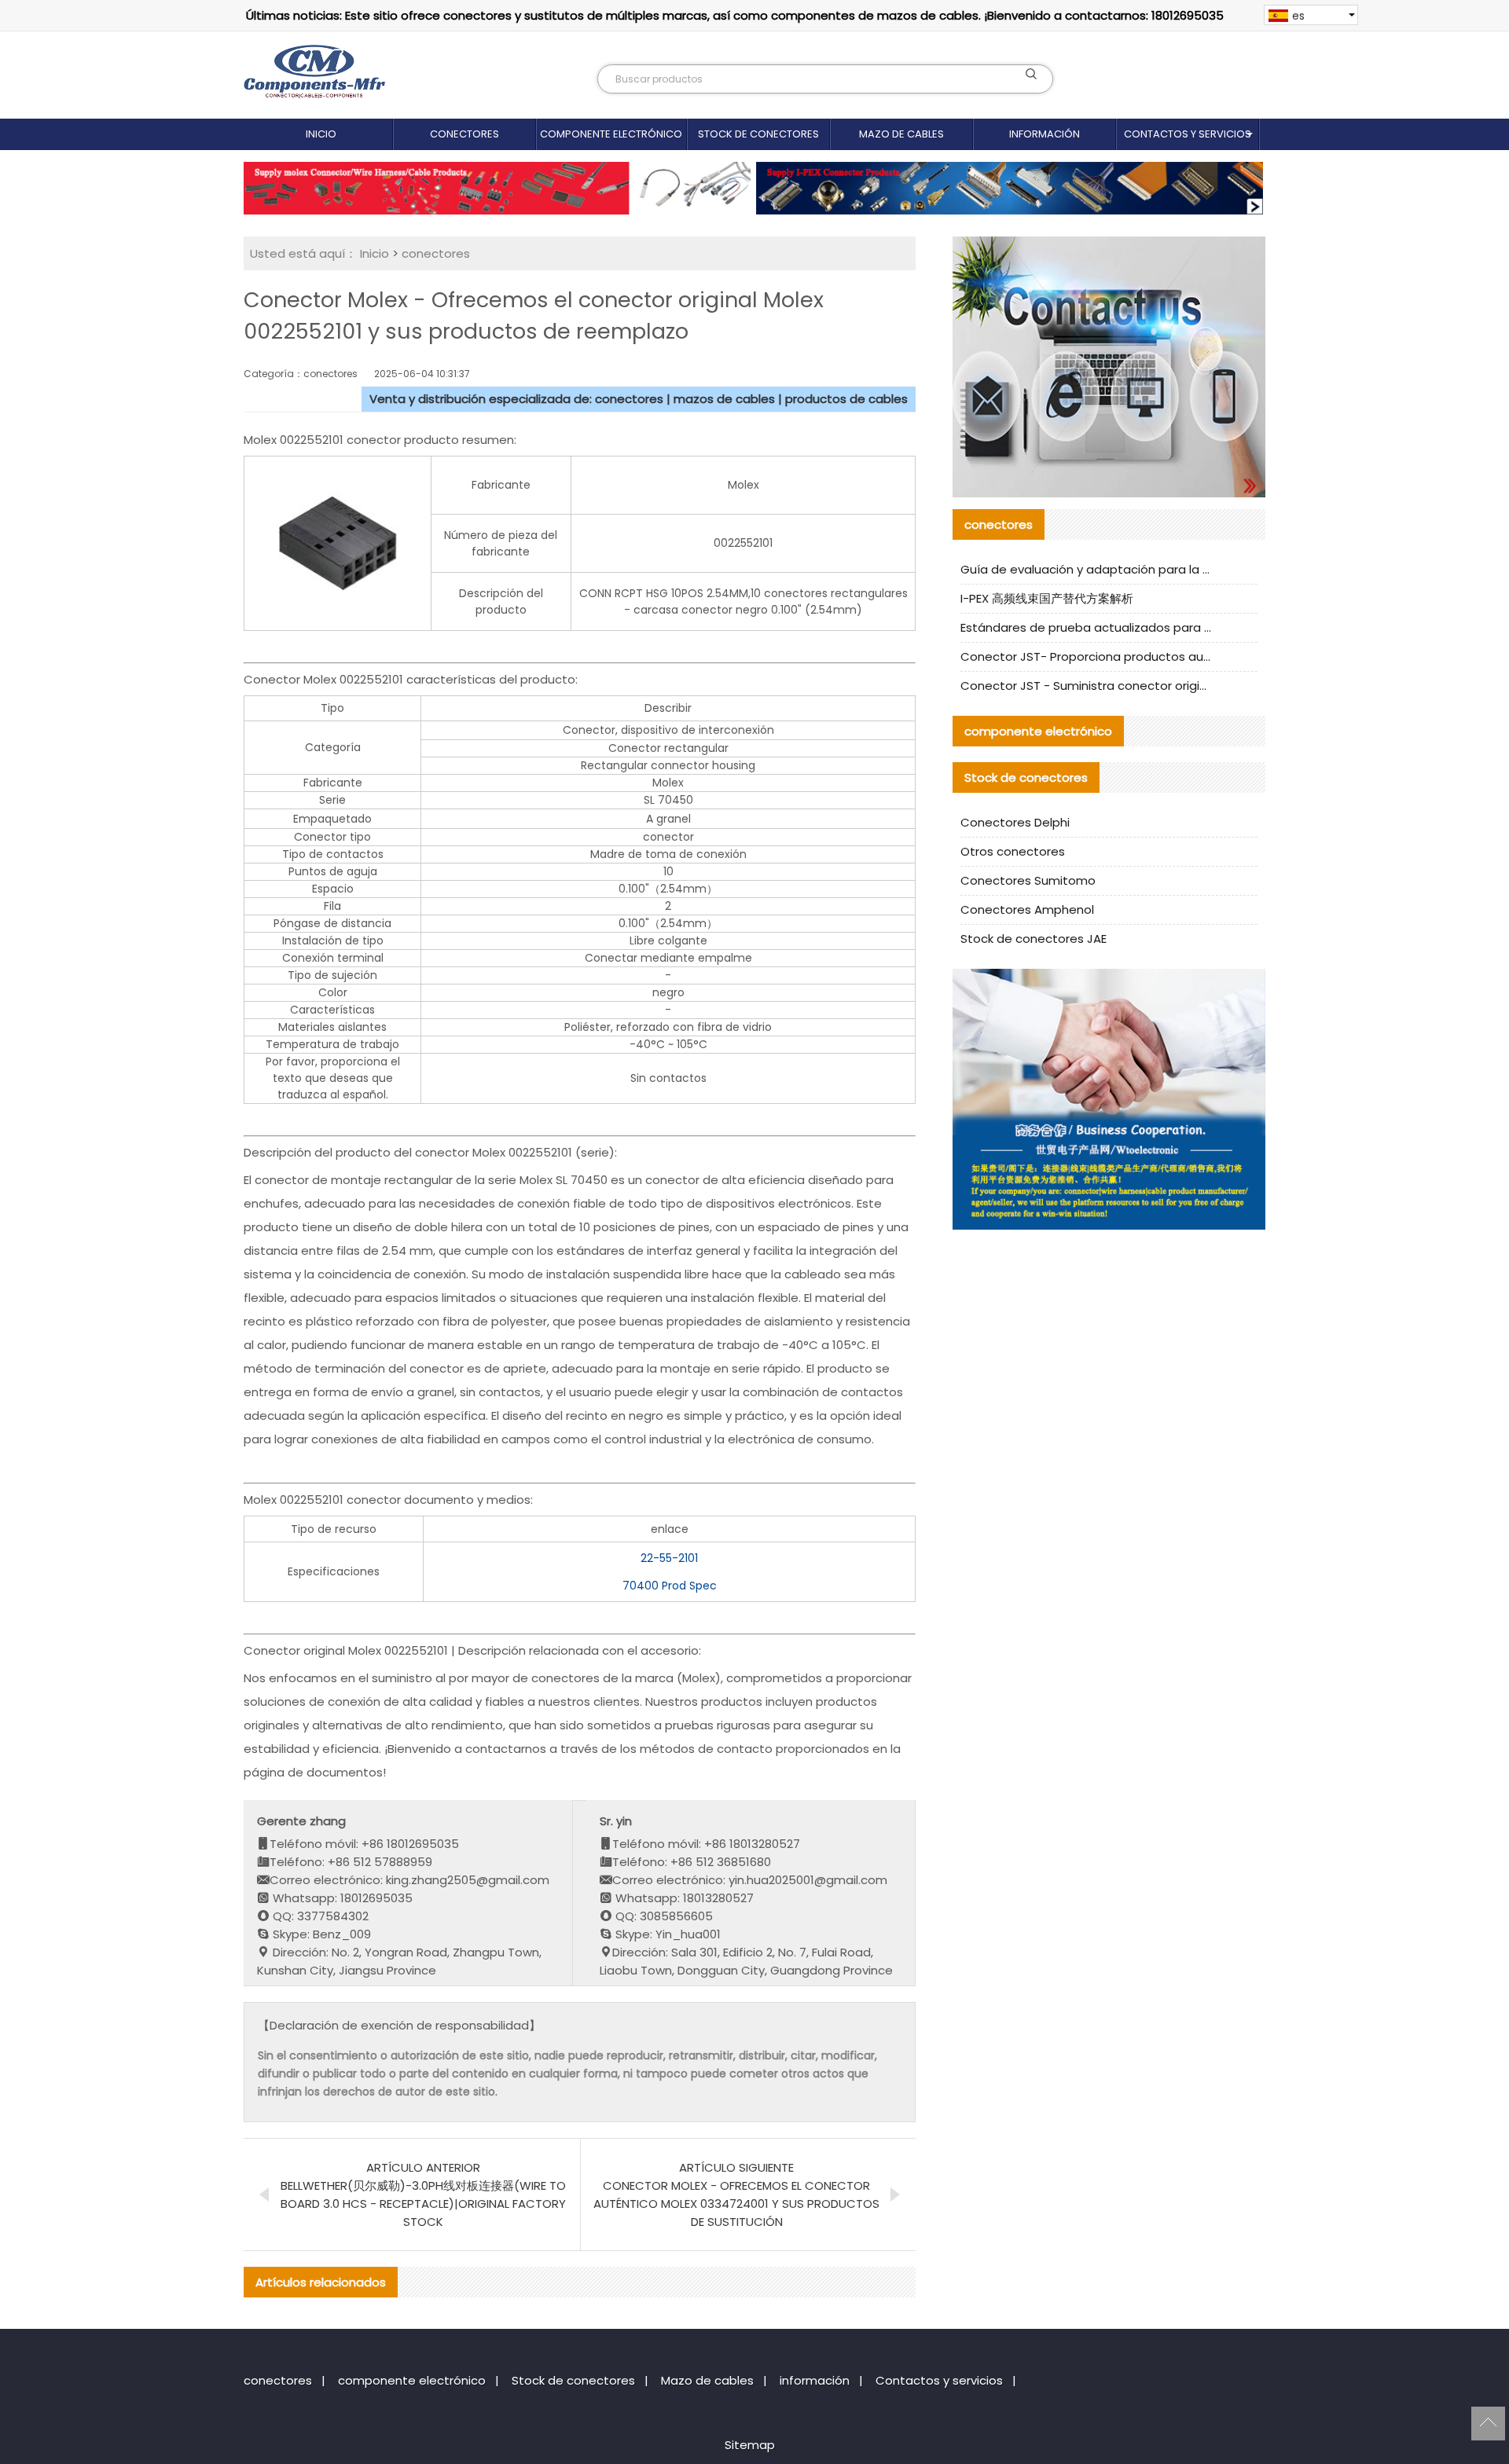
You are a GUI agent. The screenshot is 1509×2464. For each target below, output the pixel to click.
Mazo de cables (901, 134)
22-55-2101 (669, 1558)
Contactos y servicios (1188, 134)
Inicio (321, 134)
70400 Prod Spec (670, 1586)
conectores (464, 134)
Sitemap (750, 2445)
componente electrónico (611, 134)
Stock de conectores (758, 134)
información (1045, 134)
